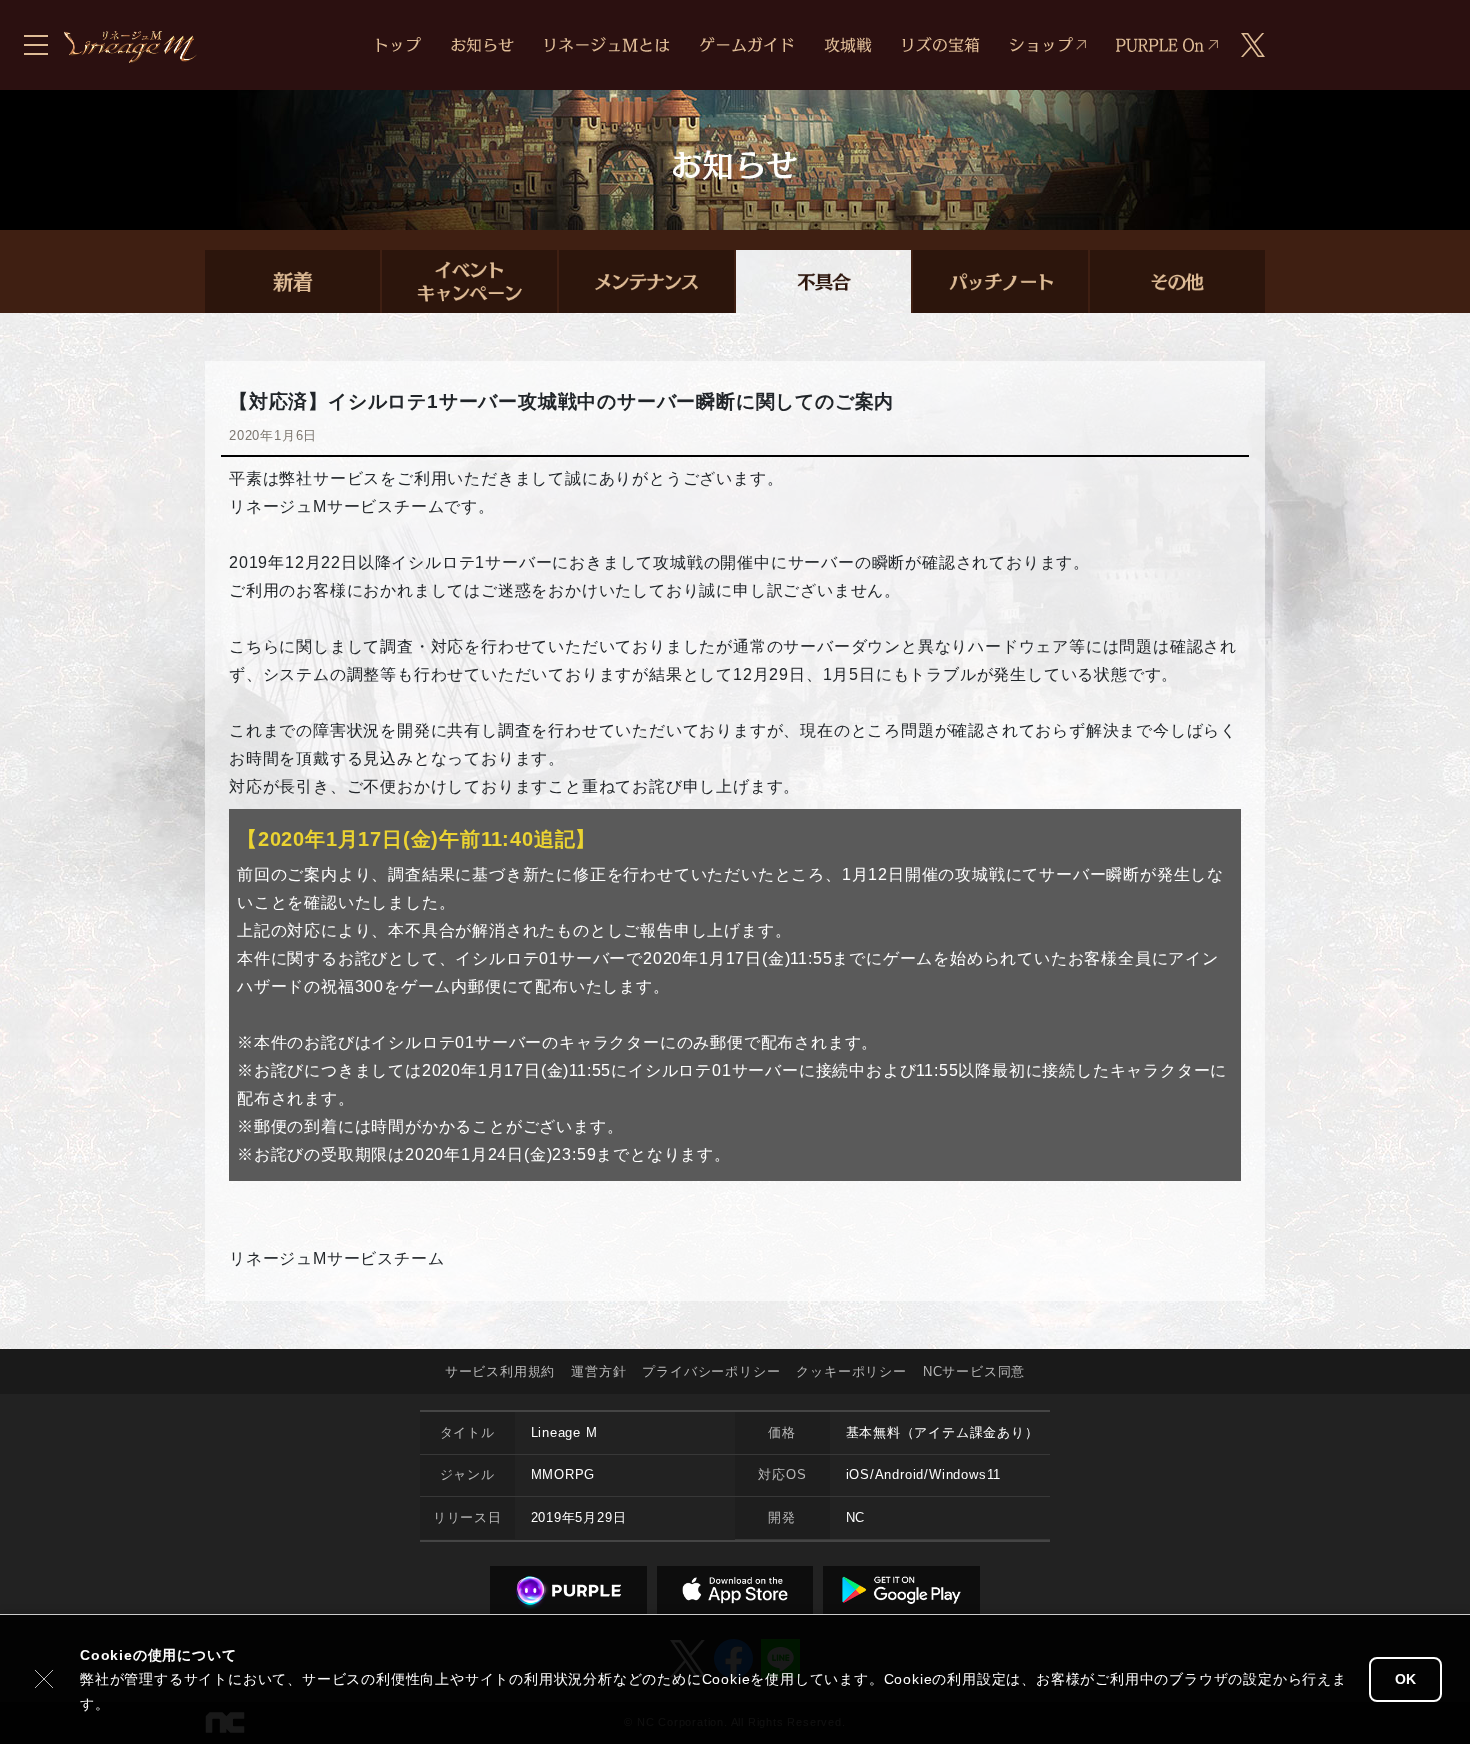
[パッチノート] (1000, 281)
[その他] (1177, 281)
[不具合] (823, 281)
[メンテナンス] (646, 281)
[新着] (292, 281)
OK (1405, 1679)
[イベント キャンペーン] (469, 281)
